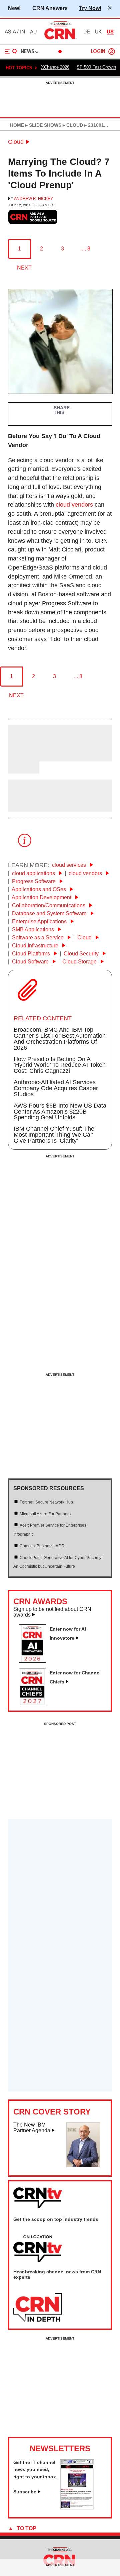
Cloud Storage (80, 962)
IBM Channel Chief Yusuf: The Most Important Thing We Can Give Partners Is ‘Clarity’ (54, 1135)
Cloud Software (31, 962)
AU (33, 32)
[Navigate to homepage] (60, 39)
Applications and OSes (39, 889)
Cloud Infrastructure (36, 946)
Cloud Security (82, 954)
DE (87, 32)
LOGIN (98, 52)
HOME (17, 125)
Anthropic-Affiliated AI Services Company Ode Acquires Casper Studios (56, 1088)
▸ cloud (72, 125)
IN (22, 32)
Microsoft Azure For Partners (45, 1514)
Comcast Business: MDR (42, 1546)
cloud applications (34, 873)
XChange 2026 (55, 67)
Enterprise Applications (40, 921)
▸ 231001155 (97, 125)
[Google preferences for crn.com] (33, 217)
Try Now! (90, 8)
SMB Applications (34, 930)
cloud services (70, 865)
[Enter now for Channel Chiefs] (35, 1703)
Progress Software (34, 881)
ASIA (10, 32)
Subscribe (25, 2492)
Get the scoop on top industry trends (56, 2219)
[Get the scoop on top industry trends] (38, 2249)
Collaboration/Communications (49, 905)
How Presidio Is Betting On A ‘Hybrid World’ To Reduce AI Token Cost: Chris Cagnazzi (60, 1065)
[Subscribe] (77, 2507)
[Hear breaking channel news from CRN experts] (38, 2308)
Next (24, 268)
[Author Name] (25, 757)
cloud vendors (74, 505)
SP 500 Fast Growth (96, 67)
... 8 (86, 249)
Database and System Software (50, 913)
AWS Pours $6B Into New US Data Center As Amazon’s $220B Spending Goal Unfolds (60, 1112)
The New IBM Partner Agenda (32, 2128)
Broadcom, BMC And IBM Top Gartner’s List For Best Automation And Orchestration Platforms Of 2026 (60, 1039)
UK (98, 32)
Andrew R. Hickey (33, 199)
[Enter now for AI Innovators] (35, 1661)
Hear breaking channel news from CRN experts (57, 2274)
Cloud (16, 142)
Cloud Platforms (32, 954)
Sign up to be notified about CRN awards (52, 1612)
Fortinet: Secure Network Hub (46, 1502)
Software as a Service (38, 938)
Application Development (42, 897)
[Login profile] (112, 51)
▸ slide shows (43, 125)
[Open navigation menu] (11, 51)
